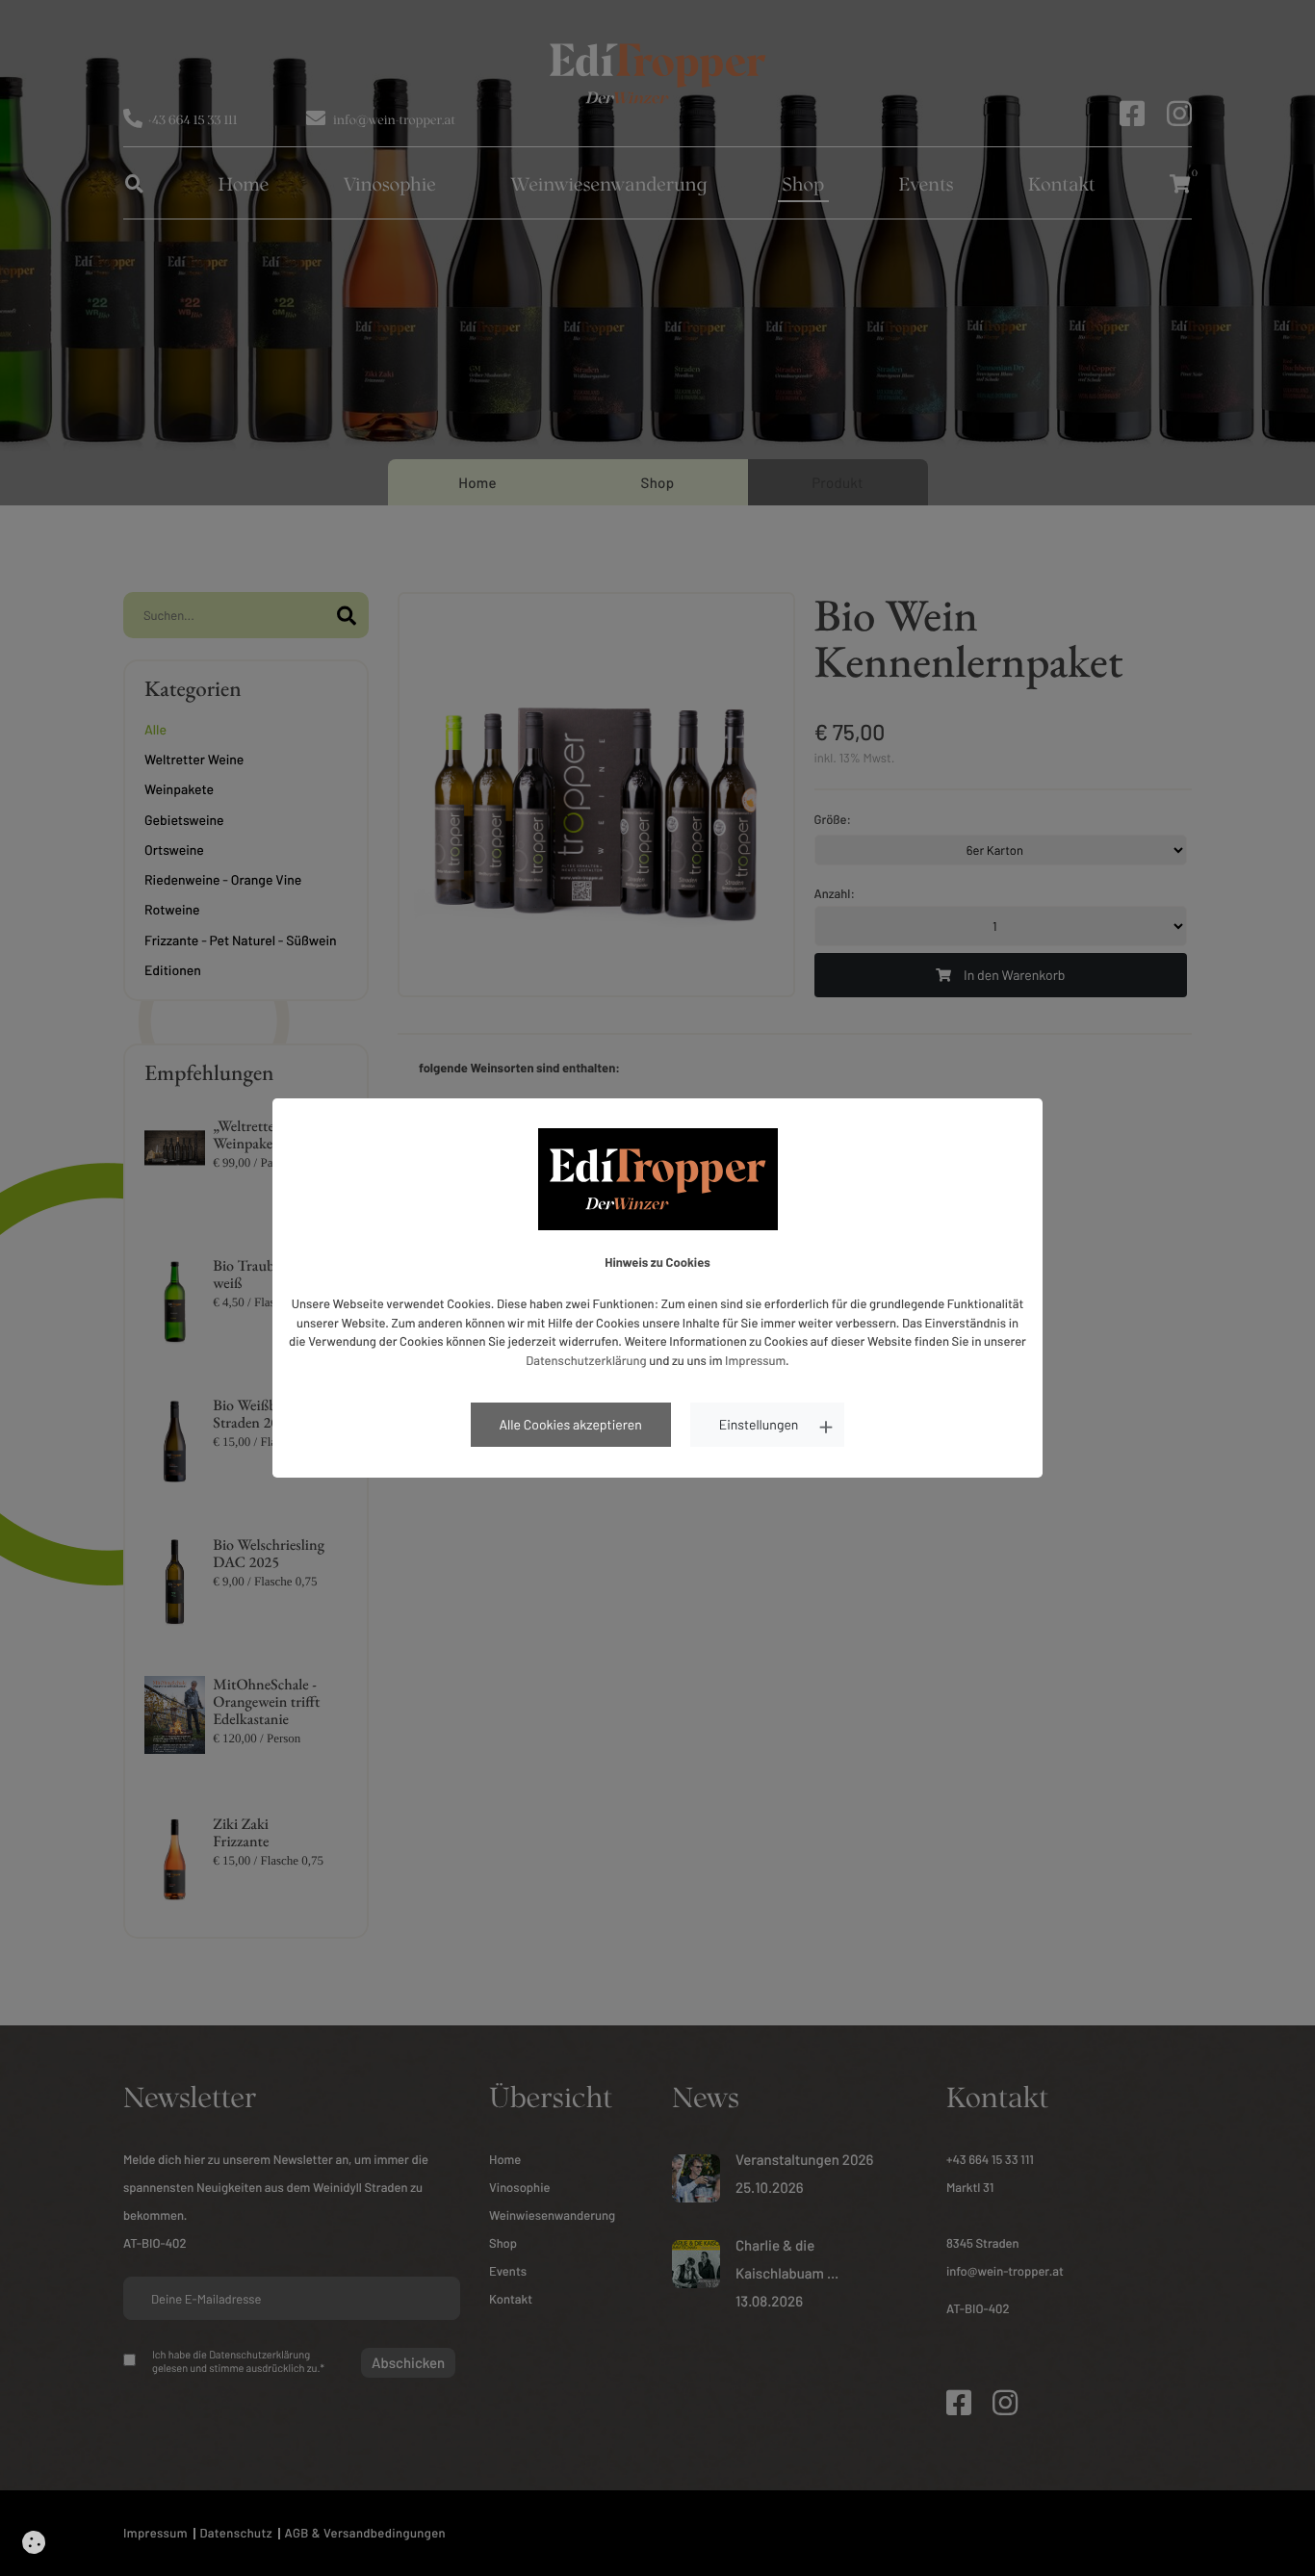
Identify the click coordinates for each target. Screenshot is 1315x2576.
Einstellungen (759, 1424)
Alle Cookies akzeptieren (571, 1424)
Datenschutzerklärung (586, 1360)
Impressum (755, 1360)
